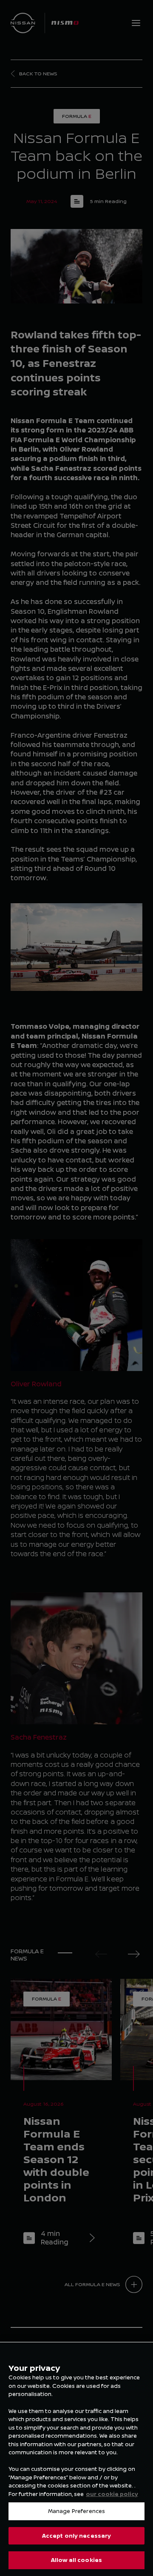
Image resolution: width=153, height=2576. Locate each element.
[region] (76, 2459)
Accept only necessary (77, 2536)
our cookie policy (112, 2494)
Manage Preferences (76, 2511)
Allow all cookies (76, 2560)
